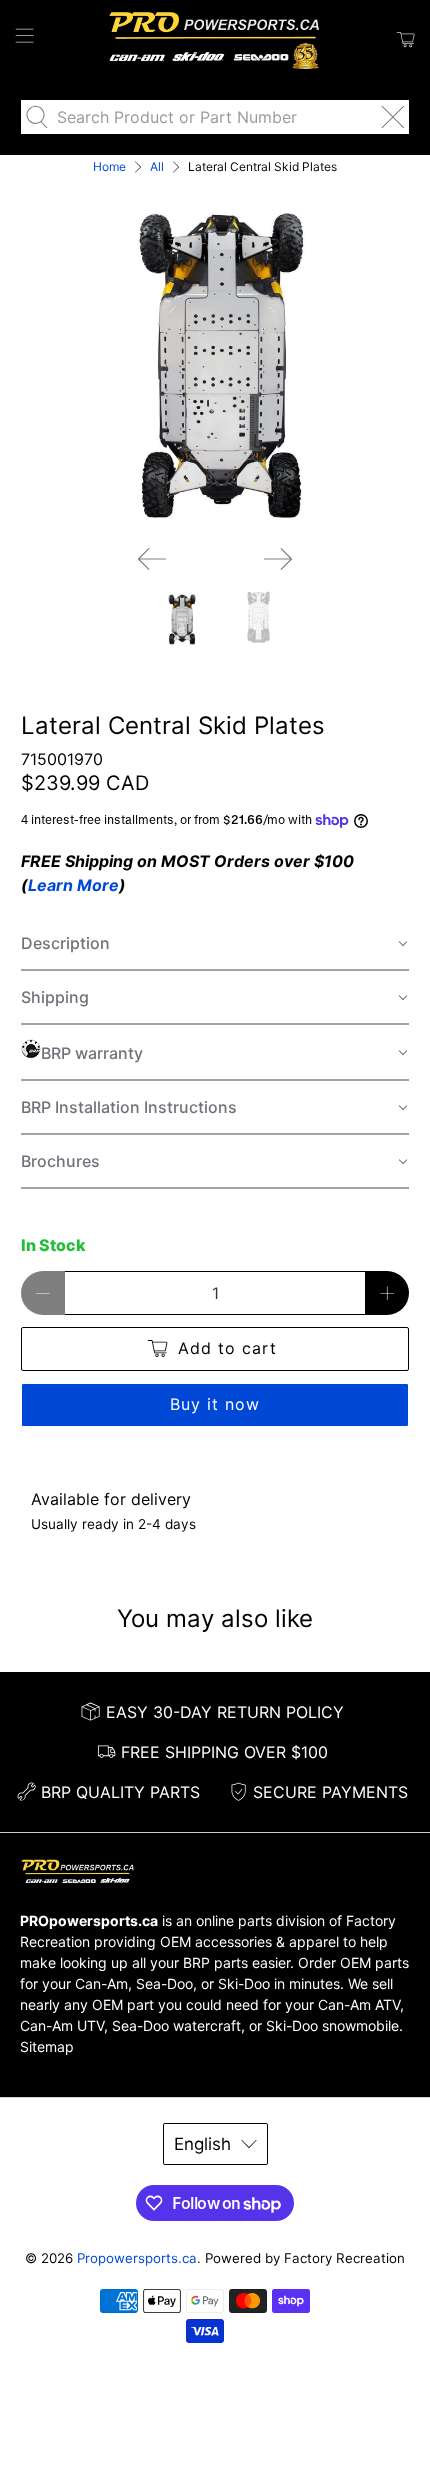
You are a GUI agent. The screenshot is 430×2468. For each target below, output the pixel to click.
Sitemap (47, 2046)
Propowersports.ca (137, 2258)
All (157, 167)
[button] (215, 944)
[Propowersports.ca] (215, 39)
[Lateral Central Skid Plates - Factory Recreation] (215, 354)
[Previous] (152, 559)
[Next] (278, 559)
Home (109, 167)
